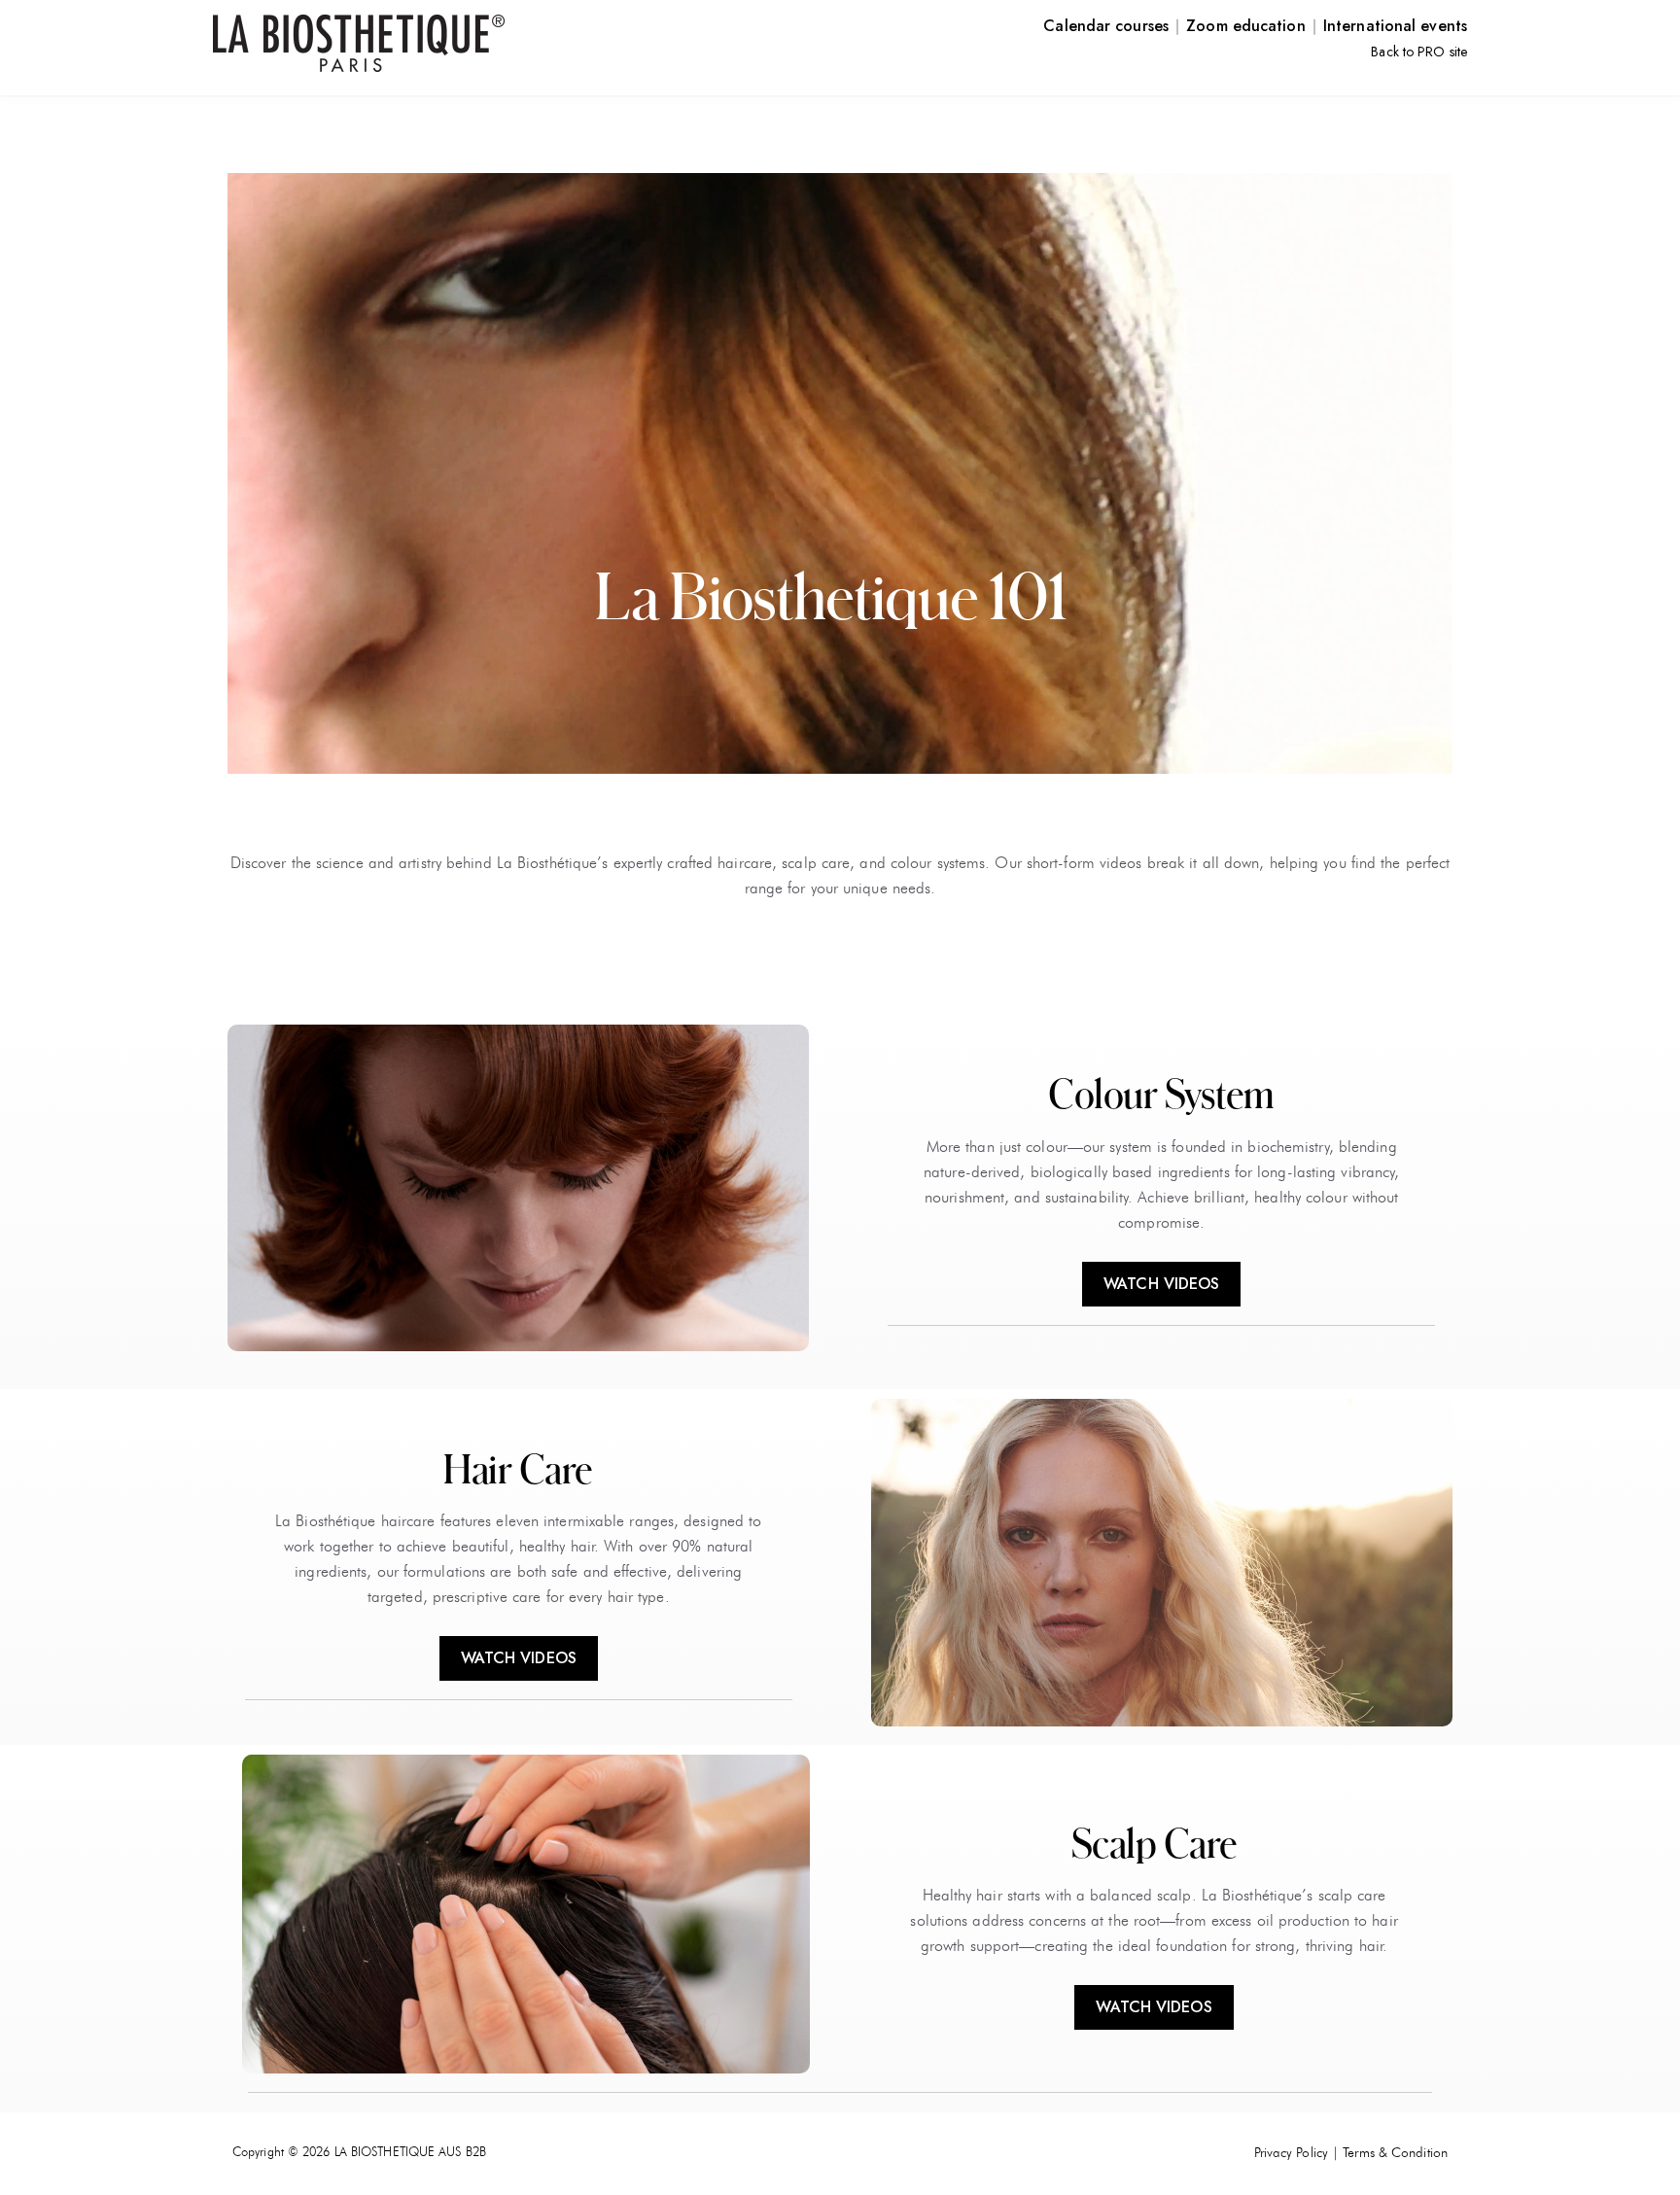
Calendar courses (1106, 26)
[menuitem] (1419, 51)
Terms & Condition (1395, 2153)
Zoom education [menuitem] (1245, 26)
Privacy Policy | (1297, 2153)
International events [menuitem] (1395, 26)
